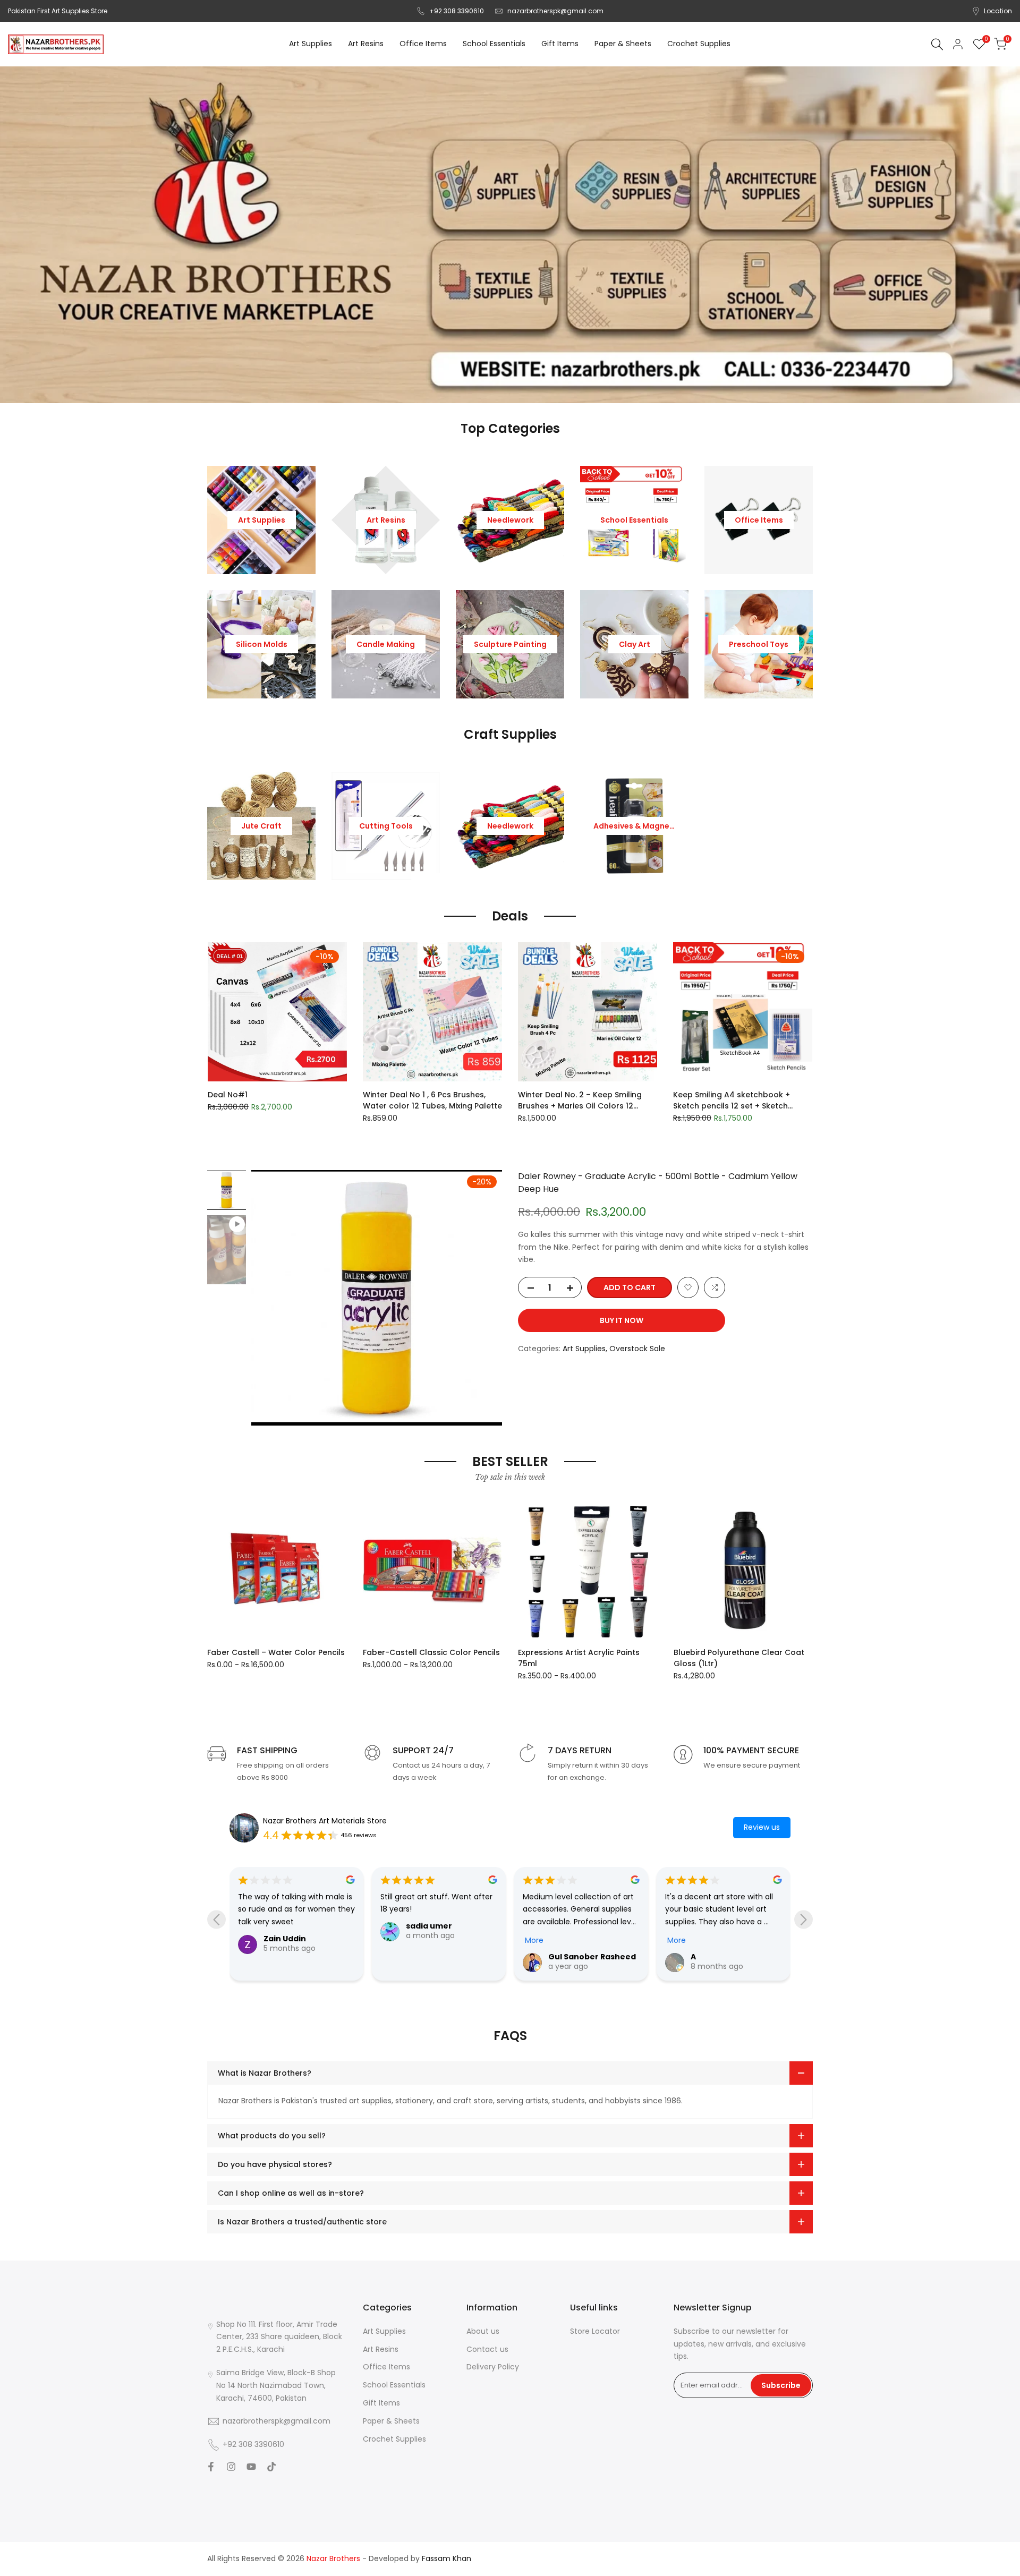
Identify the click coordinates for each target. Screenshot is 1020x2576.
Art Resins (381, 2349)
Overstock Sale (637, 1349)
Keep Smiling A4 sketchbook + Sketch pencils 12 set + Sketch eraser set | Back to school (732, 1101)
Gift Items (381, 2403)
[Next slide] (804, 1920)
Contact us (487, 2349)
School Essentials (394, 2385)
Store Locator (595, 2331)
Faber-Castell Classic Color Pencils (431, 1652)
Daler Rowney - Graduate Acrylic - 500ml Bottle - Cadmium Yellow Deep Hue (658, 1183)
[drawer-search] (937, 44)
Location (998, 11)
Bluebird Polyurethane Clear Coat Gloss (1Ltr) (739, 1658)
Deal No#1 (228, 1095)
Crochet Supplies (394, 2439)
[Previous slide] (216, 1920)
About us (483, 2331)
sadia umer (287, 1926)
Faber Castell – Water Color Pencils (276, 1652)
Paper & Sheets (391, 2421)
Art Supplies (584, 1349)
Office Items (386, 2367)
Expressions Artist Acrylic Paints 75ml (579, 1658)
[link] (510, 235)
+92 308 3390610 (457, 11)
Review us (762, 1827)
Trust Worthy (718, 1957)
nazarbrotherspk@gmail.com (555, 11)
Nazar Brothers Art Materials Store (325, 1821)
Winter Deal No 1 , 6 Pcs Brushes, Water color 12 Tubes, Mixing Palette (432, 1100)
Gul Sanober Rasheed (450, 1957)
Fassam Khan (447, 2558)
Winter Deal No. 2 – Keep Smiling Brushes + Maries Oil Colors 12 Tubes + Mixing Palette (580, 1101)
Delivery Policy (493, 2367)
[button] (214, 954)
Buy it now (622, 1320)
